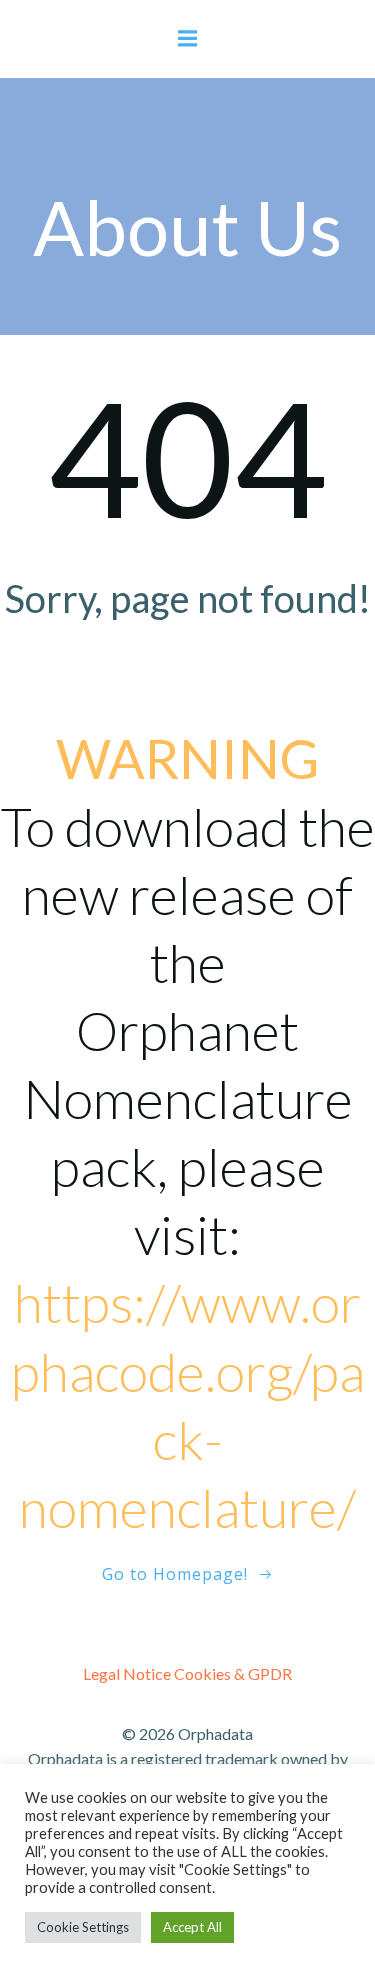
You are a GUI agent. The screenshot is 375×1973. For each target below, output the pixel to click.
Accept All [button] (192, 1927)
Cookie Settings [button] (83, 1927)
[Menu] (188, 39)
